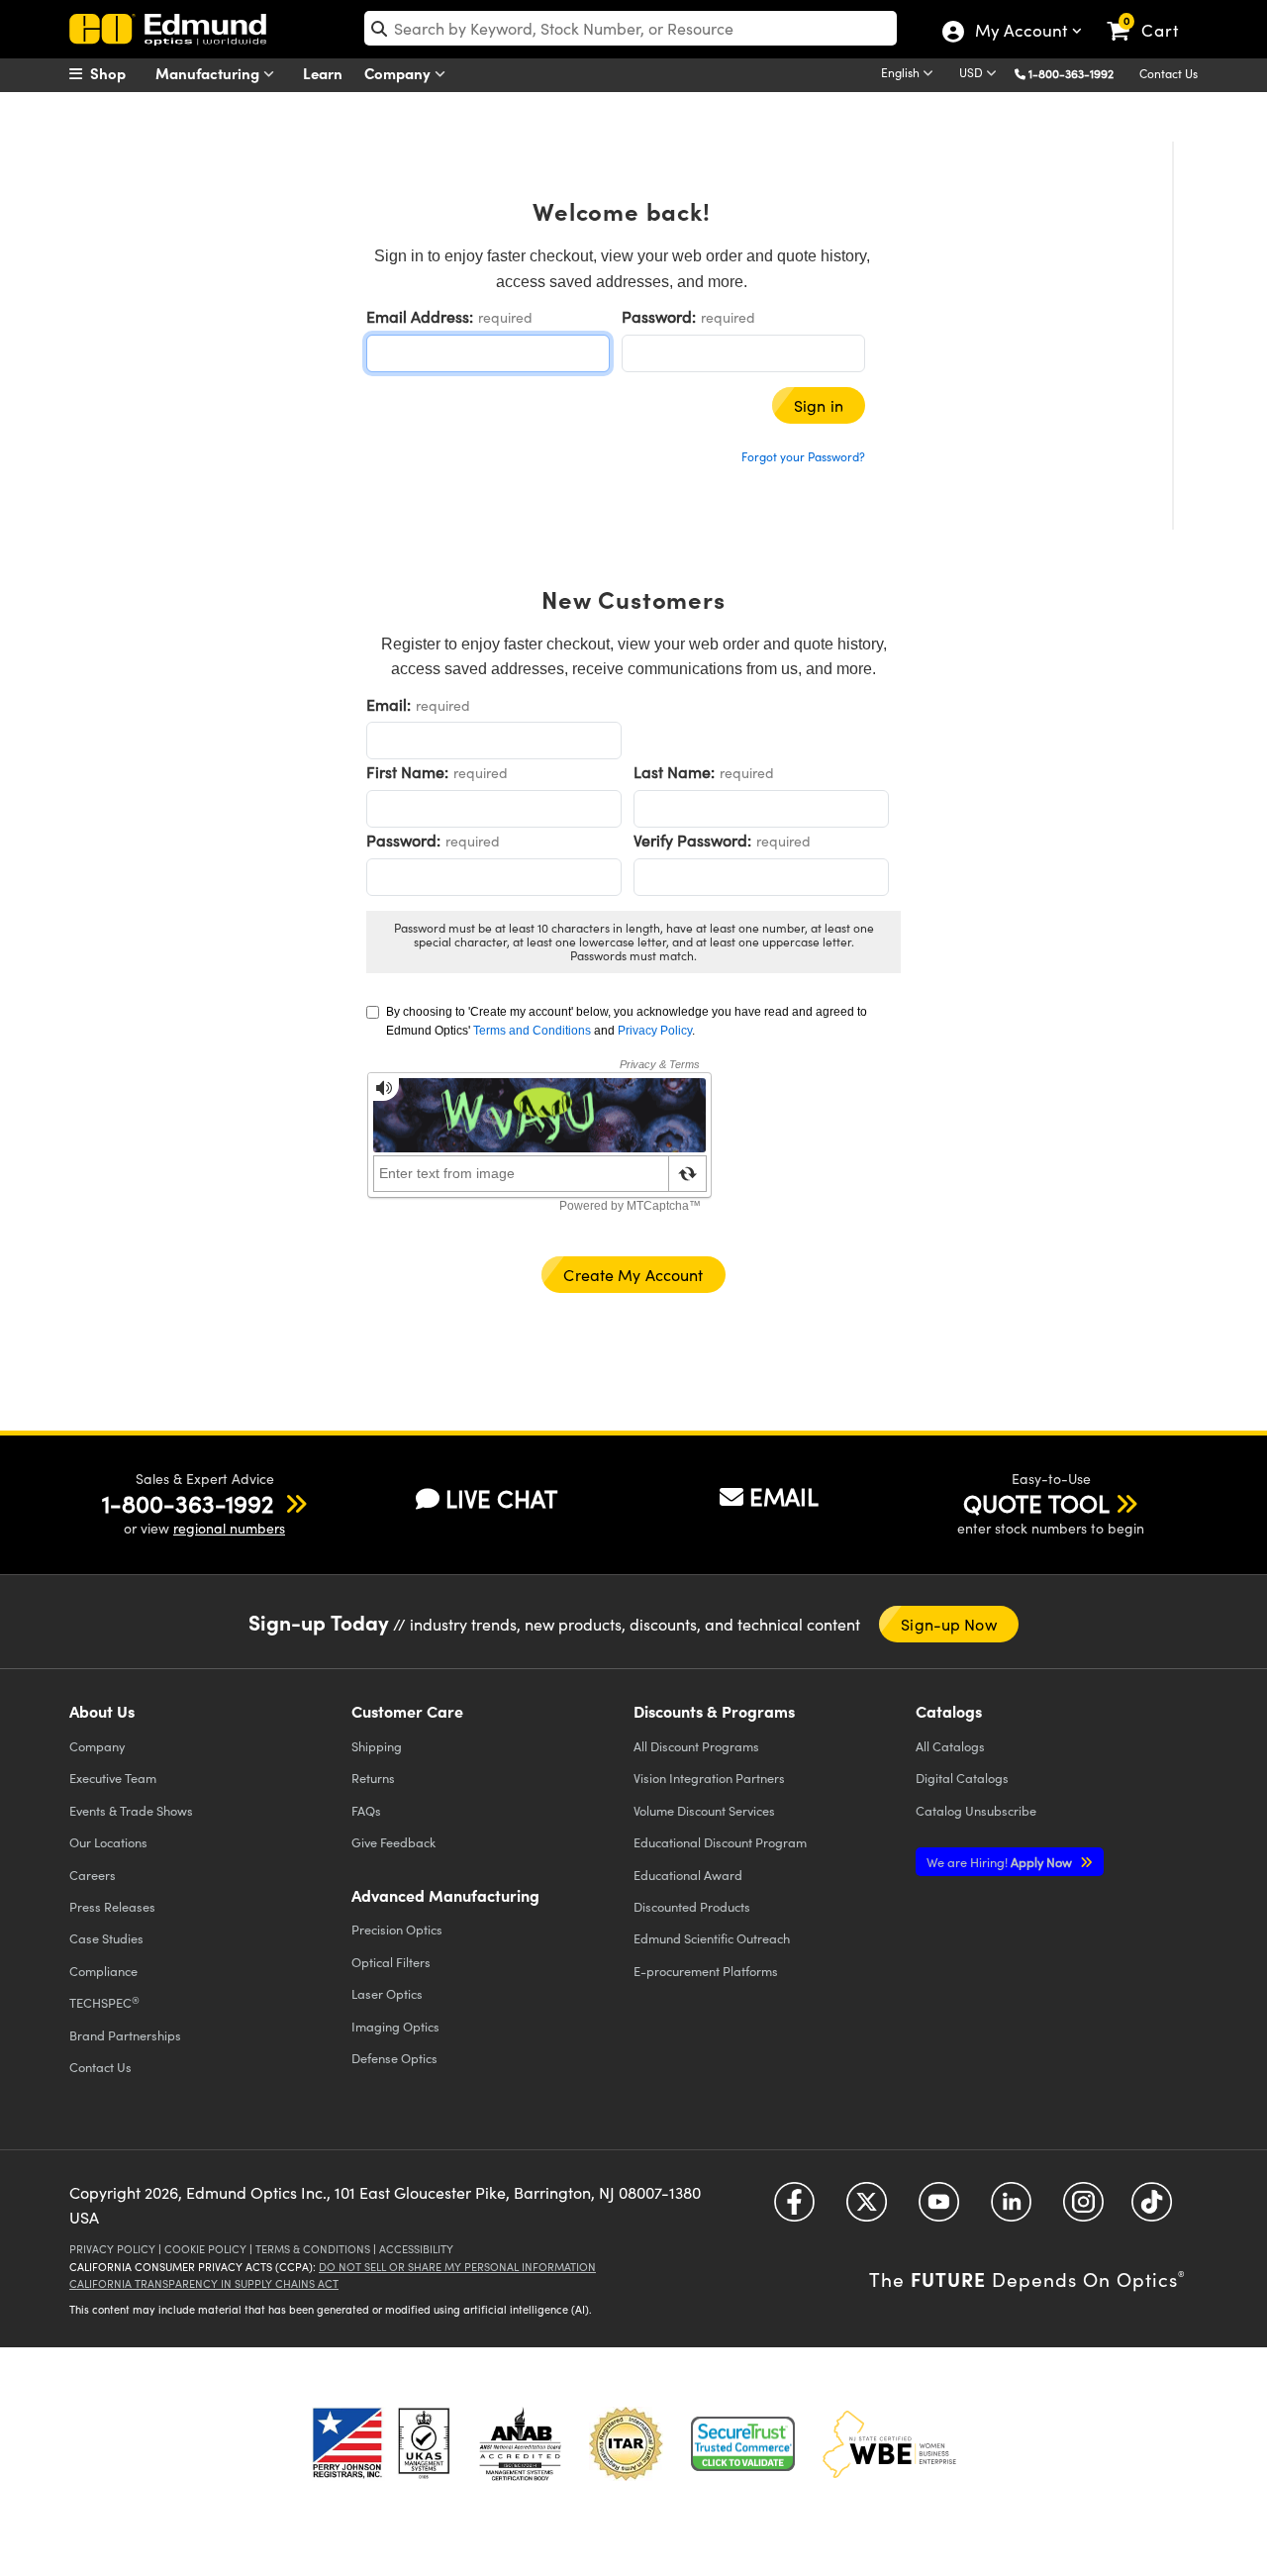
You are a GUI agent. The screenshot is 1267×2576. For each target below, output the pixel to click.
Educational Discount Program (720, 1842)
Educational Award (688, 1875)
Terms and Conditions (532, 1031)
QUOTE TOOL (1036, 1503)
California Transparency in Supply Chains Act (204, 2283)
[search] (631, 28)
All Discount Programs (696, 1746)
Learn (323, 73)
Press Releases (112, 1906)
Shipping (377, 1746)
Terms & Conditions (313, 2249)
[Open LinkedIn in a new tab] (1011, 2209)
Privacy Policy (655, 1031)
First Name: (407, 772)
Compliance (103, 1971)
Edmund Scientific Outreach (712, 1938)
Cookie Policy (205, 2249)
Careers (93, 1875)
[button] (1078, 73)
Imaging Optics (395, 2026)
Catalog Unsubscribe (976, 1810)
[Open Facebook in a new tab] (794, 2209)
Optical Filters (391, 1962)
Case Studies (106, 1938)
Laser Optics (387, 1993)
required (505, 317)
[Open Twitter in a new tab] (867, 2209)
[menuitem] (119, 73)
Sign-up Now (948, 1624)
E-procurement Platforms (706, 1971)
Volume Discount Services (704, 1810)
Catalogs (950, 1746)
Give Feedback (393, 1842)
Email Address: (420, 316)
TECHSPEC (104, 2003)
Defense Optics (394, 2058)
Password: (659, 316)
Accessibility (416, 2249)
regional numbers (229, 1528)
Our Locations (108, 1842)
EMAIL (784, 1496)
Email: (389, 704)
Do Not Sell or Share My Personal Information (457, 2267)
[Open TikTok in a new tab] (1152, 2209)
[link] (1152, 15)
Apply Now (1001, 1862)
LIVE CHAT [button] (501, 1498)
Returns (373, 1778)
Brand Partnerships (125, 2035)
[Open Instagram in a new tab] (1083, 2209)
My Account (1020, 33)
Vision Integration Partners (709, 1778)
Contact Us (1169, 73)
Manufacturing (209, 73)
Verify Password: (692, 840)
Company (399, 73)
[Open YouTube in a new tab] (939, 2209)
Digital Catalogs (962, 1778)
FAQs (366, 1810)
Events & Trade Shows (131, 1810)
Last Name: (674, 772)
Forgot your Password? (803, 456)
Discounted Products (692, 1906)
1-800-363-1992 (1071, 73)
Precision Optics (397, 1929)
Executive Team (113, 1778)
